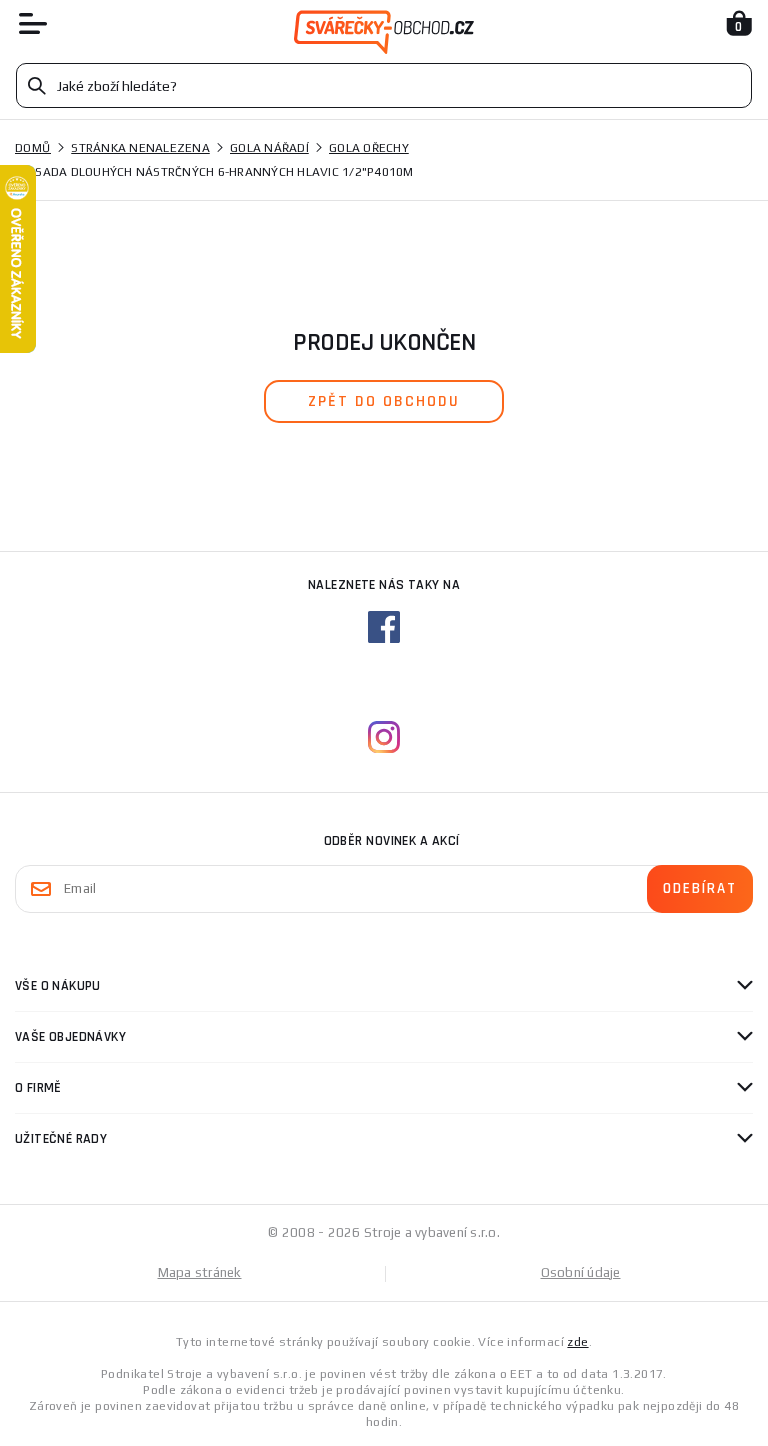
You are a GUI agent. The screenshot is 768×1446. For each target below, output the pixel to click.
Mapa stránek (200, 1272)
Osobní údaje (581, 1272)
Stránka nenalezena (140, 148)
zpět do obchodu (384, 401)
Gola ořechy (369, 148)
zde (577, 1342)
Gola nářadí (269, 148)
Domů (33, 148)
